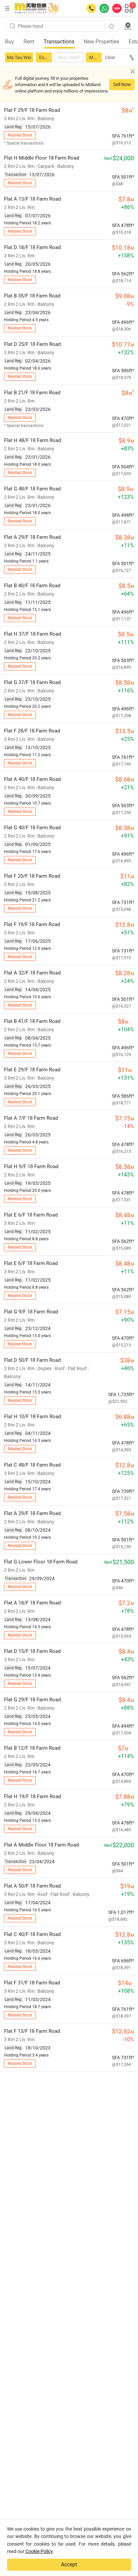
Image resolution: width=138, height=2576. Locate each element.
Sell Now (122, 84)
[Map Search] (128, 26)
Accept (69, 2564)
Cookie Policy (39, 2551)
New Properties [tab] (101, 42)
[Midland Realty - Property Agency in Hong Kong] (37, 8)
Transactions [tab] (59, 42)
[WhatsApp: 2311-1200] (104, 8)
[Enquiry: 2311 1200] (91, 8)
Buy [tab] (10, 42)
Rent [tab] (29, 42)
